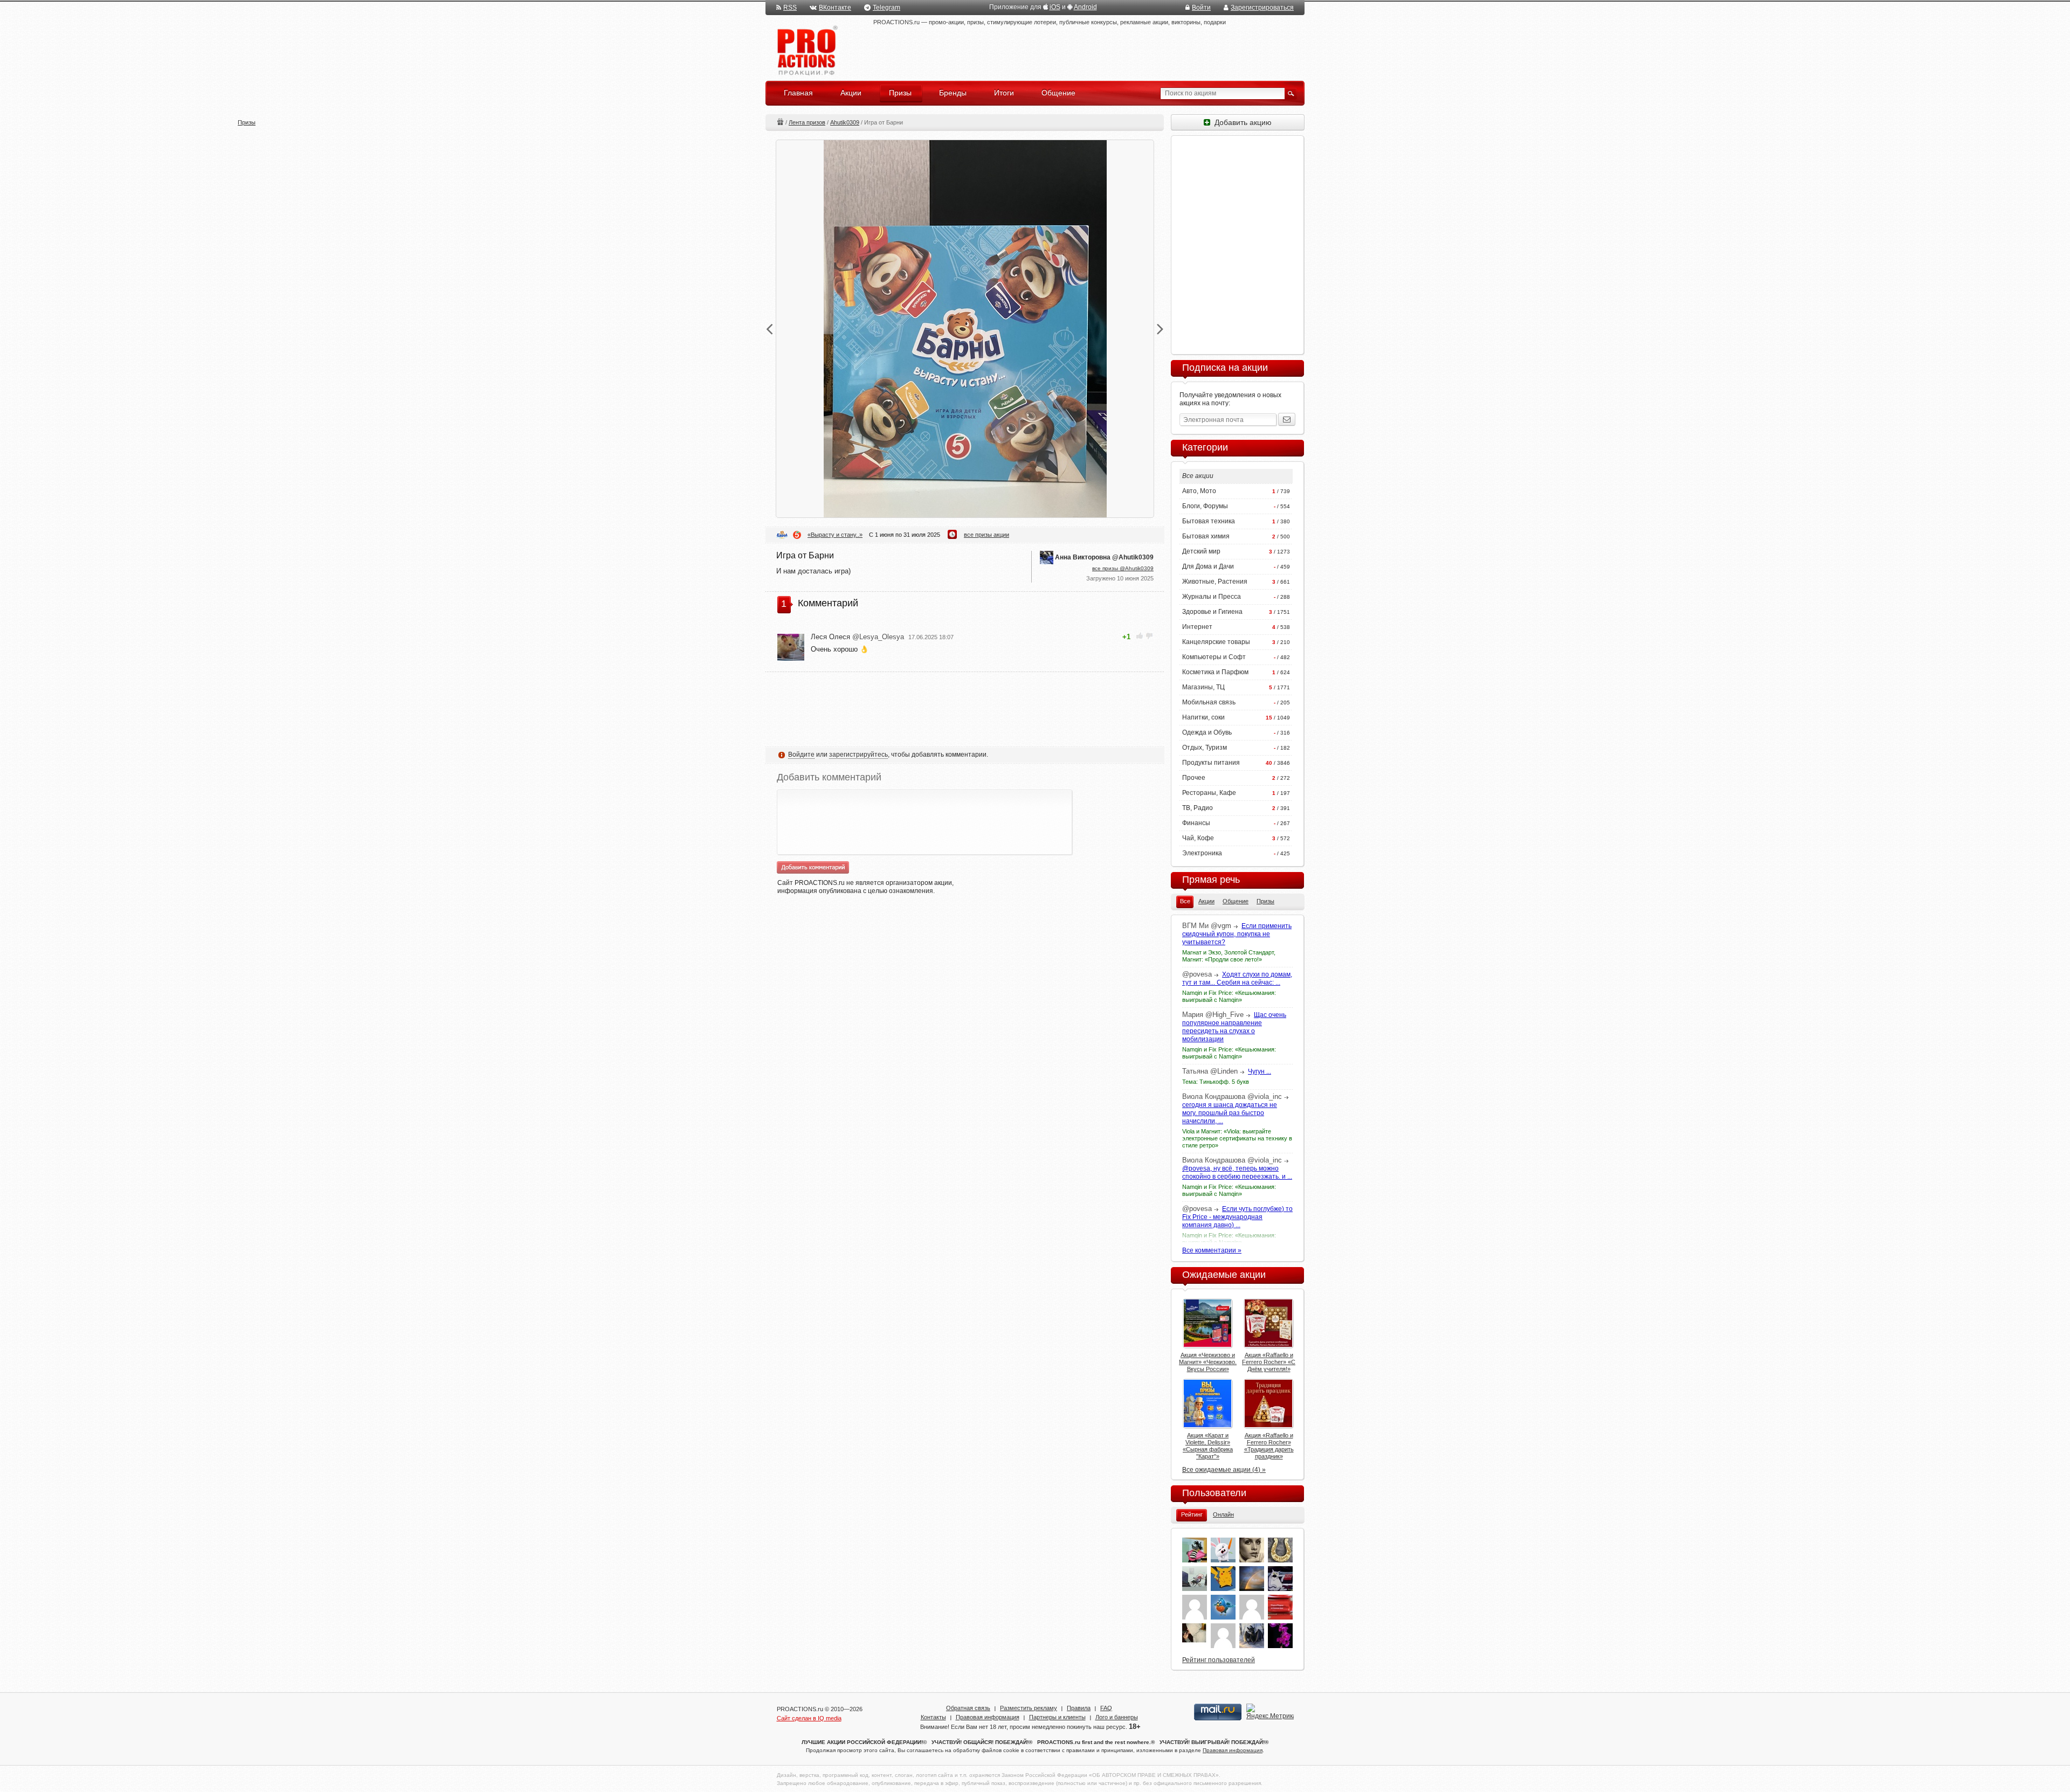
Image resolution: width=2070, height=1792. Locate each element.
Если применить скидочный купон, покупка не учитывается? (1237, 934)
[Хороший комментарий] (1140, 636)
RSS (790, 8)
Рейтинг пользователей (1219, 1660)
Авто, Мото (1199, 491)
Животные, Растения (1215, 582)
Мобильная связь (1209, 702)
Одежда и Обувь (1207, 732)
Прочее (1194, 778)
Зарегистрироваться (1262, 8)
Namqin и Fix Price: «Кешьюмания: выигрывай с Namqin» (1229, 996)
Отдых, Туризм (1205, 748)
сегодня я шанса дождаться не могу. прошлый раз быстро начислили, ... (1230, 1113)
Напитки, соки (1203, 717)
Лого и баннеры (1117, 1717)
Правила (1079, 1708)
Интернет (1197, 627)
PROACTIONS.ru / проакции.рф (806, 51)
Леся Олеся (857, 637)
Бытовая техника (1209, 521)
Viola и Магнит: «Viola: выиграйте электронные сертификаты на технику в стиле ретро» (1237, 1138)
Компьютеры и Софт (1214, 657)
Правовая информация (988, 1717)
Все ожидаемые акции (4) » (1224, 1470)
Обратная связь (968, 1708)
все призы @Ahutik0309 (1123, 568)
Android (1085, 7)
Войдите (801, 755)
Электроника (1202, 853)
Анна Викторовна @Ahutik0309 (1104, 557)
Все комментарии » (1212, 1250)
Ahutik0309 (845, 122)
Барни (782, 535)
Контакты (933, 1717)
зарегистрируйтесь (858, 755)
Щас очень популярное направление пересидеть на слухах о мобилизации (1234, 1027)
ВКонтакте (835, 8)
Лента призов (807, 122)
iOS (1055, 7)
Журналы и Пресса (1212, 597)
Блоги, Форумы (1205, 506)
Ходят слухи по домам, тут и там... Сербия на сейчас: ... (1237, 978)
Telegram (886, 8)
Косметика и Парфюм (1215, 672)
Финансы (1196, 823)
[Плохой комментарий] (1149, 636)
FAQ (1106, 1708)
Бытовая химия (1206, 536)
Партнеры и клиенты (1057, 1717)
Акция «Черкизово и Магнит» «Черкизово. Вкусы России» (1208, 1362)
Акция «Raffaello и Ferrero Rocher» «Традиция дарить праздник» (1269, 1446)
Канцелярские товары (1216, 642)
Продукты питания (1211, 763)
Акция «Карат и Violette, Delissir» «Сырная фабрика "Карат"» (1208, 1446)
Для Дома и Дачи (1208, 566)
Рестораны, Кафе (1209, 793)
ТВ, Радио (1198, 808)
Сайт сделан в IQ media (809, 1718)
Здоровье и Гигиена (1212, 612)
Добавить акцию (1241, 122)
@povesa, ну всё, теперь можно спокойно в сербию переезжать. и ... (1237, 1172)
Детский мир (1201, 551)
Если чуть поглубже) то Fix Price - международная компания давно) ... (1237, 1217)
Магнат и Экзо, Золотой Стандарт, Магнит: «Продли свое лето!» (1229, 956)
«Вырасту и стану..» (835, 535)
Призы (780, 122)
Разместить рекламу (1029, 1708)
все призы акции (986, 535)
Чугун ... (1260, 1071)
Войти (1201, 8)
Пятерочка (797, 535)
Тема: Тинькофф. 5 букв (1216, 1082)
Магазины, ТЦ (1203, 687)
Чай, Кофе (1198, 838)
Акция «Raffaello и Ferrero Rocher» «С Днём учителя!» (1269, 1362)
